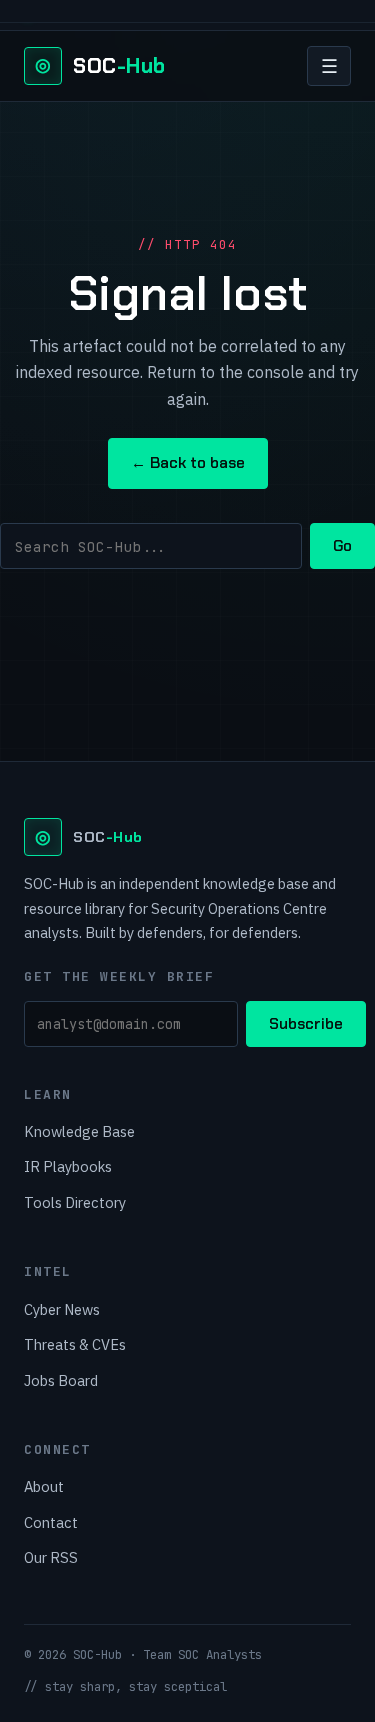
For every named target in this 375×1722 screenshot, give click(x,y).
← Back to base (188, 463)
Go (342, 546)
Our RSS (51, 1557)
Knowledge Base (79, 1131)
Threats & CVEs (75, 1344)
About (44, 1486)
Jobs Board (61, 1380)
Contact (51, 1522)
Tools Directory (75, 1202)
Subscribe (306, 1024)
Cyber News (62, 1309)
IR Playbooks (68, 1166)
